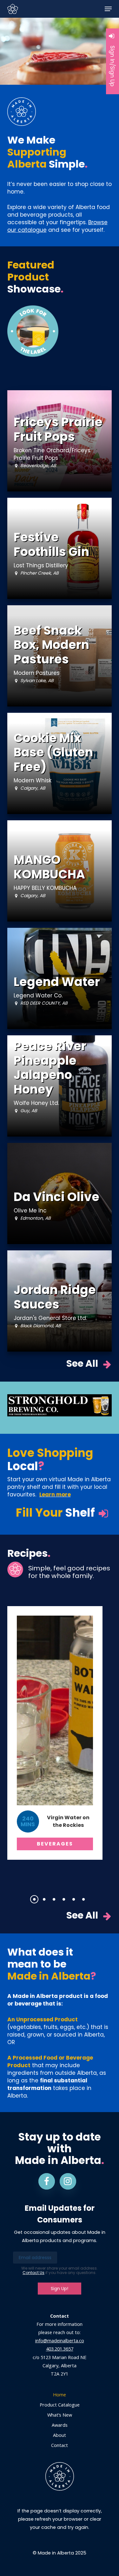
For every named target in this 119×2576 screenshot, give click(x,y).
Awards (60, 2425)
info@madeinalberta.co (60, 2341)
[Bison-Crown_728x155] (60, 1405)
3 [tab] (56, 1899)
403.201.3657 (60, 2349)
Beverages (55, 1844)
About (60, 2435)
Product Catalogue (60, 2405)
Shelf (57, 1513)
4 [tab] (66, 1899)
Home (60, 2395)
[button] (108, 9)
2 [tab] (46, 1899)
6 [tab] (86, 1899)
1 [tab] (36, 1899)
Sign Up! (60, 2289)
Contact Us (33, 2273)
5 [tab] (76, 1899)
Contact (60, 2445)
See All (83, 1364)
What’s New (60, 2415)
